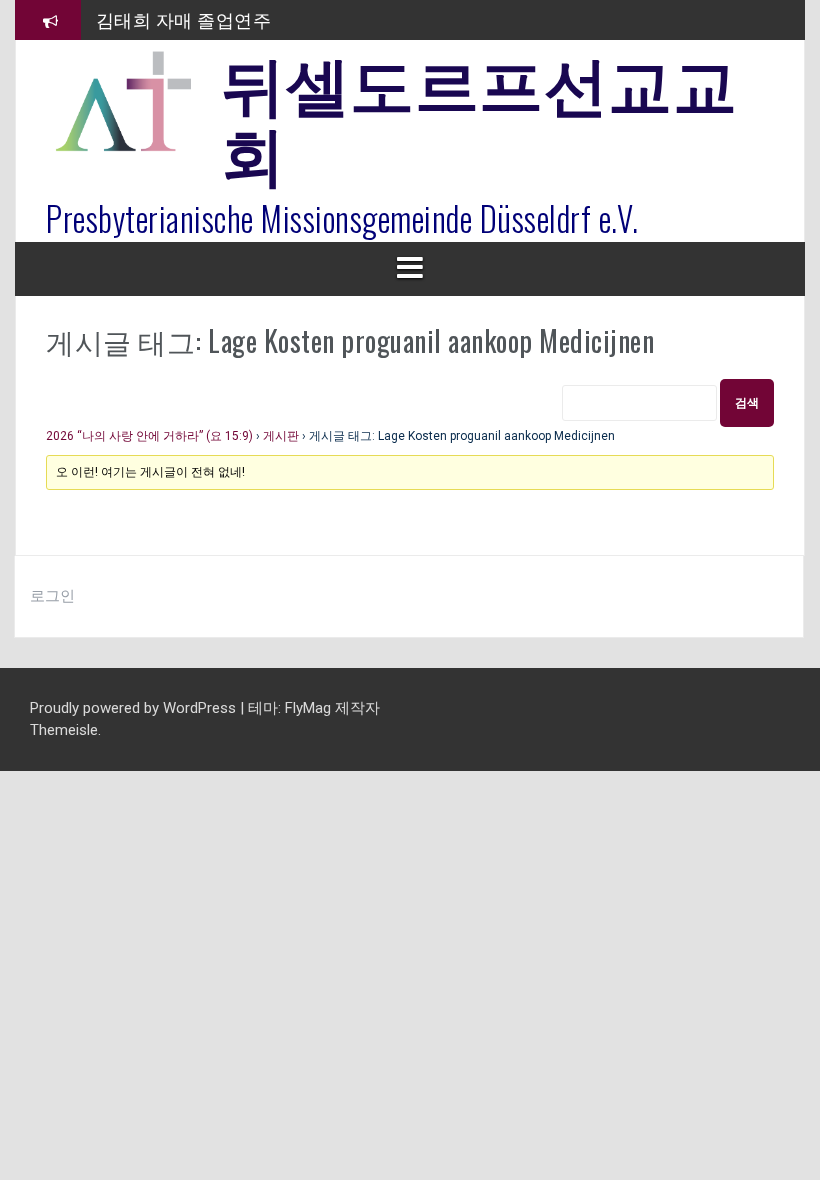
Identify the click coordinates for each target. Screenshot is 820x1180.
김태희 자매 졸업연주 (184, 19)
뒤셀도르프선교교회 (479, 115)
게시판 (281, 436)
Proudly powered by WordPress (135, 708)
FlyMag (308, 708)
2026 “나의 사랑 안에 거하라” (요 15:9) (149, 436)
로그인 (52, 596)
